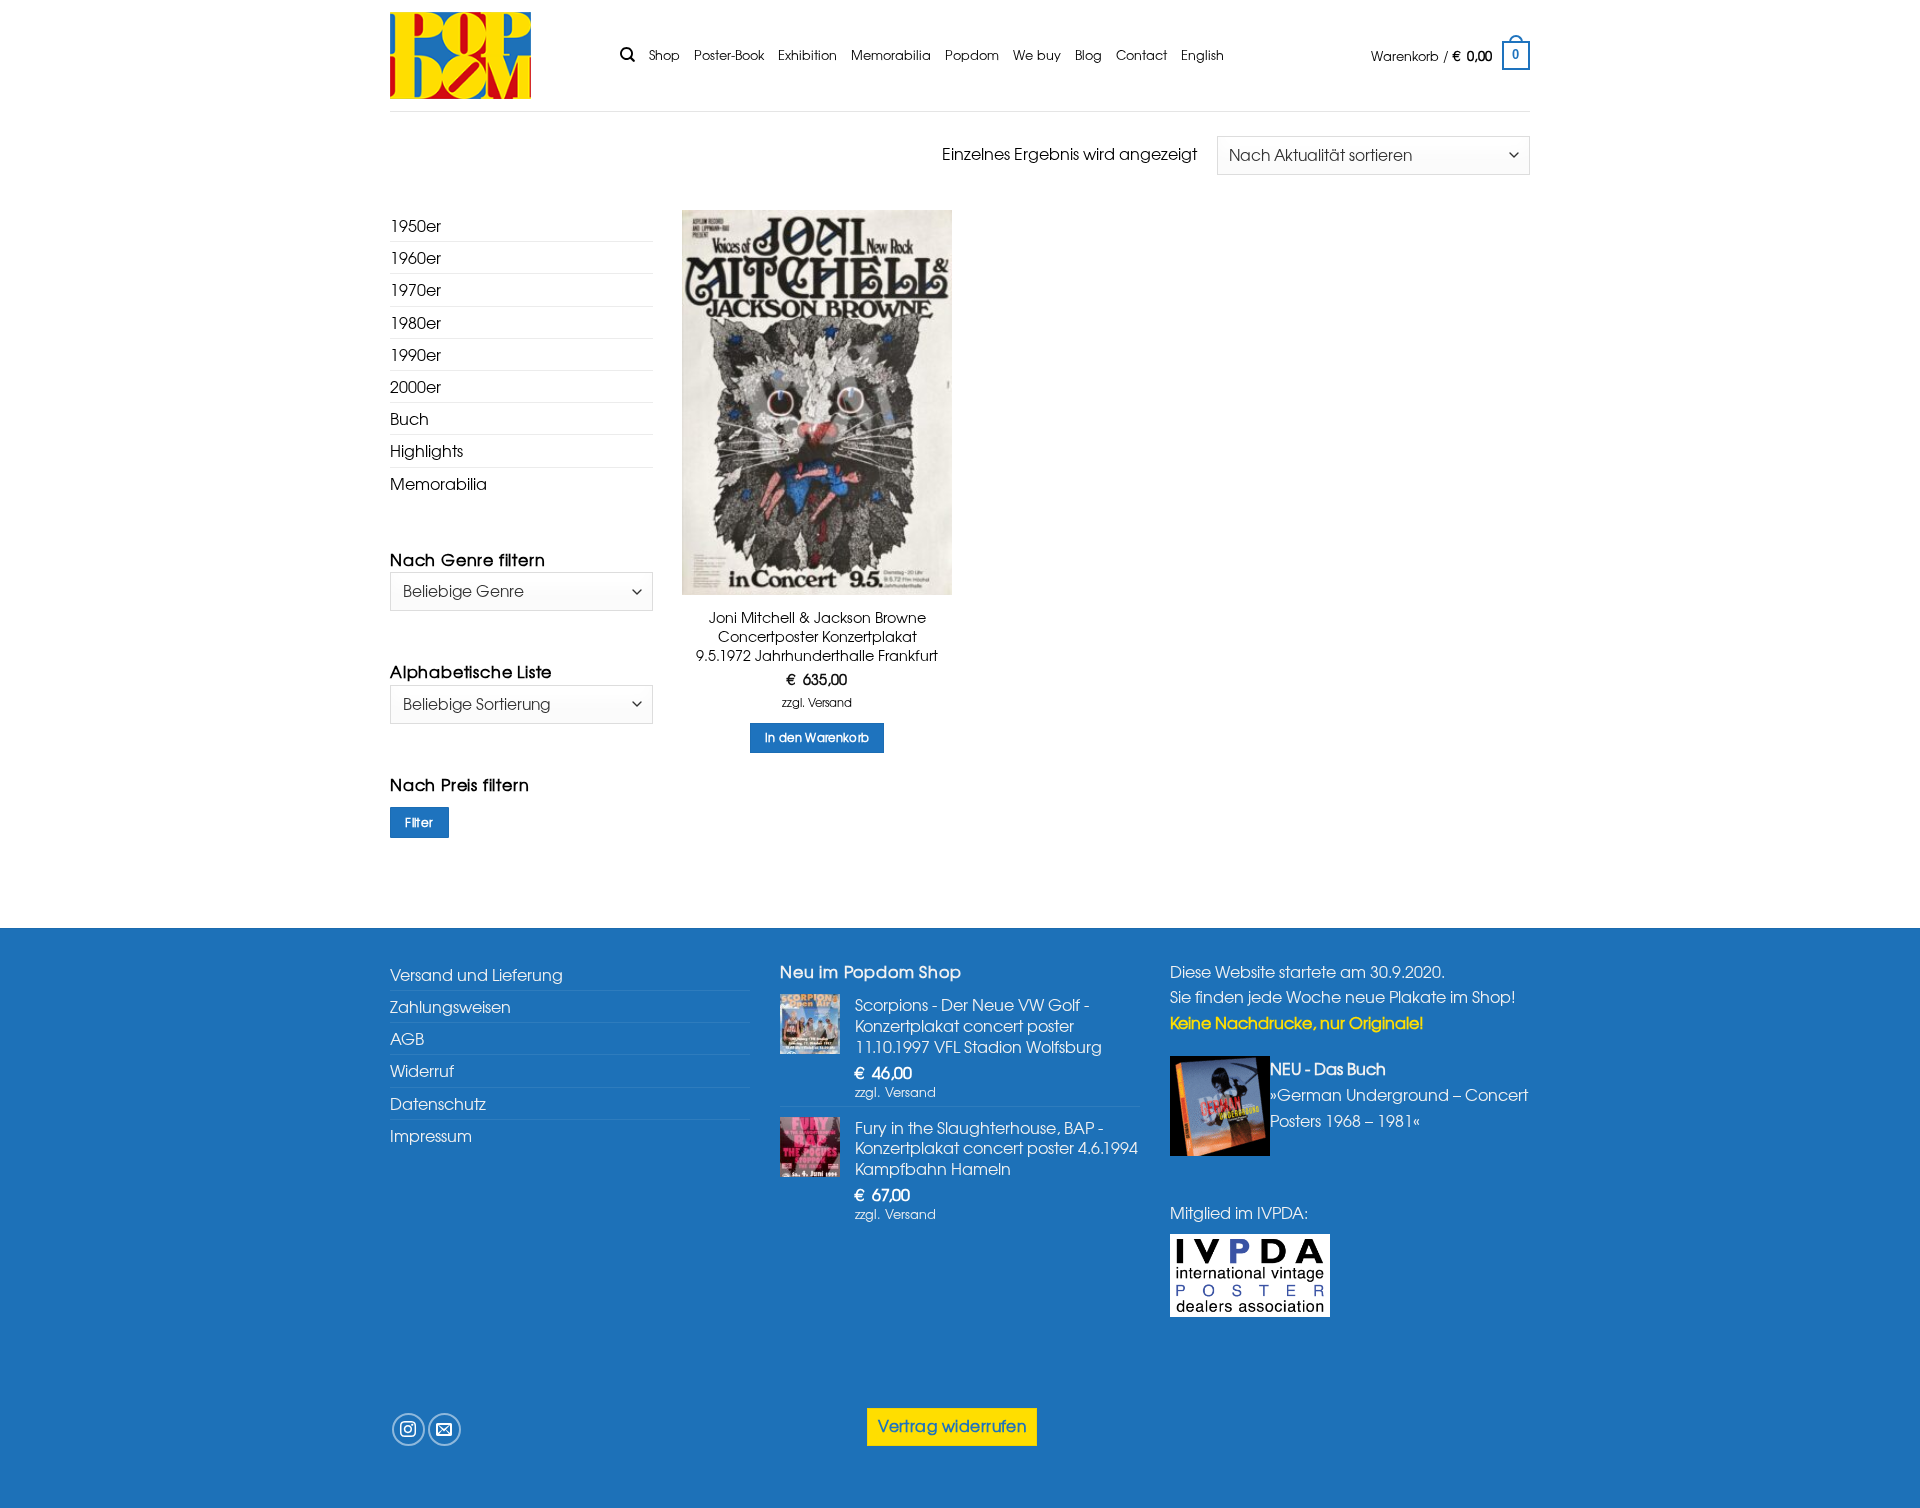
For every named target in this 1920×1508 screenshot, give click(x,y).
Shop (664, 54)
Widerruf (422, 1070)
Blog (1088, 54)
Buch (409, 418)
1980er (415, 322)
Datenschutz (438, 1103)
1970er (415, 289)
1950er (415, 225)
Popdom (972, 54)
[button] (1450, 56)
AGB (407, 1038)
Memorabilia (891, 54)
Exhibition (807, 54)
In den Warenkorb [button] (817, 737)
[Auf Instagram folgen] (408, 1429)
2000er (415, 386)
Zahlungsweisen (450, 1006)
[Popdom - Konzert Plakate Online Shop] (490, 55)
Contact (1141, 54)
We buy (1037, 54)
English (1202, 54)
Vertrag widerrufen (952, 1425)
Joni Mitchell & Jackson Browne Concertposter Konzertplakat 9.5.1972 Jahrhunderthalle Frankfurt (817, 636)
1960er (415, 257)
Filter (419, 822)
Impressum (431, 1135)
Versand (830, 702)
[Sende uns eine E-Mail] (444, 1429)
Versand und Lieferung (476, 974)
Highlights (426, 450)
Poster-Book (729, 54)
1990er (415, 354)
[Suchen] (627, 55)
